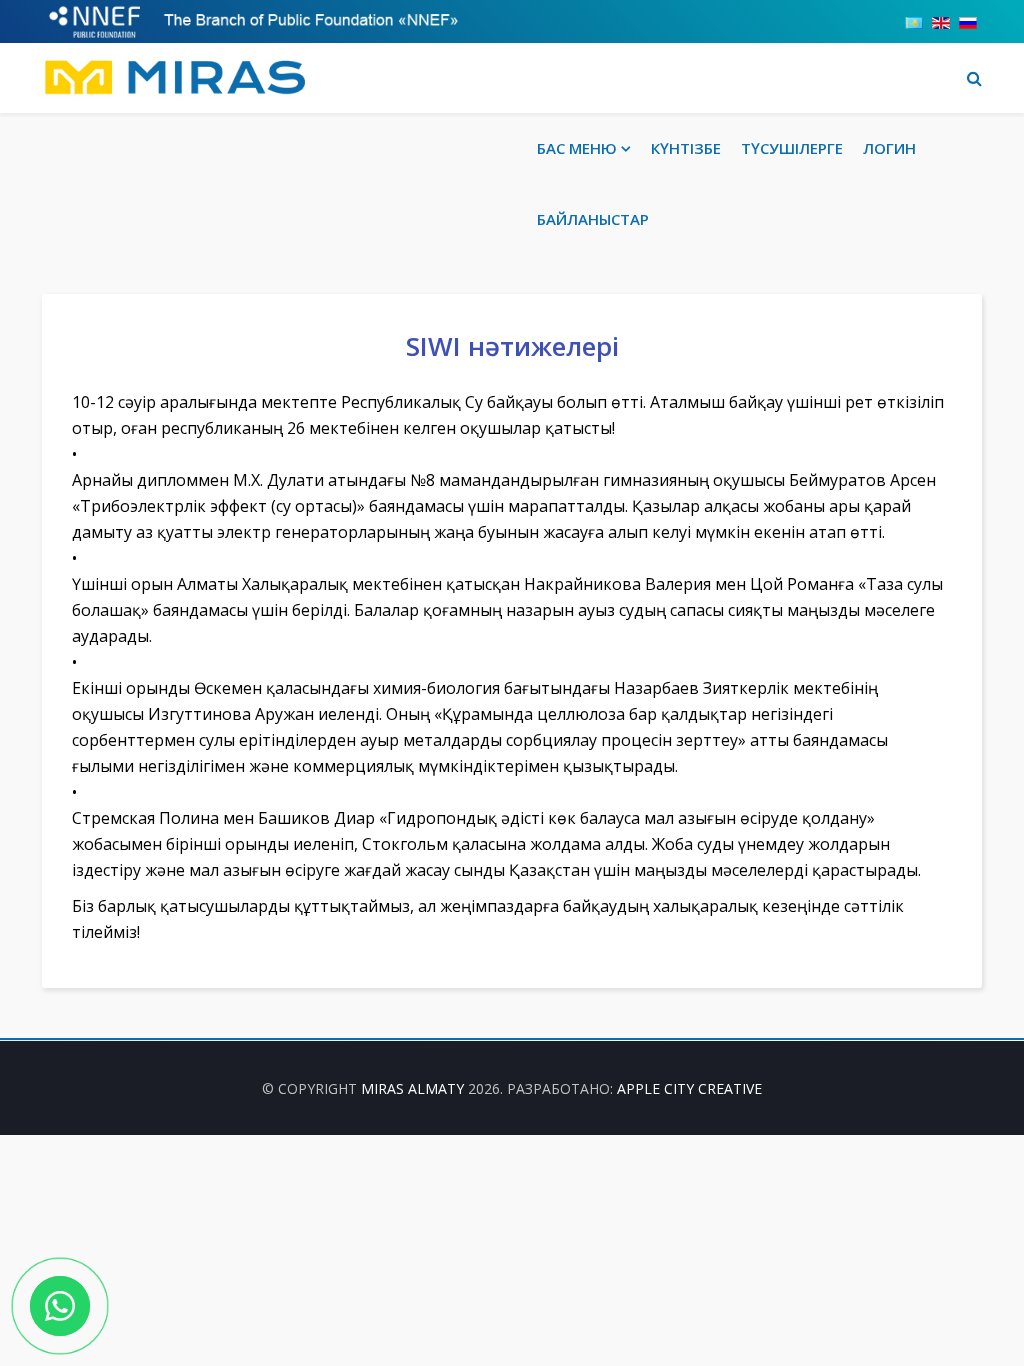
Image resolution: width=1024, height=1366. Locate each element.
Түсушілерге (792, 148)
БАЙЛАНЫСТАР (593, 219)
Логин (889, 148)
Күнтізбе (686, 148)
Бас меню (577, 148)
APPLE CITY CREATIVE (689, 1088)
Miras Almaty (412, 1088)
